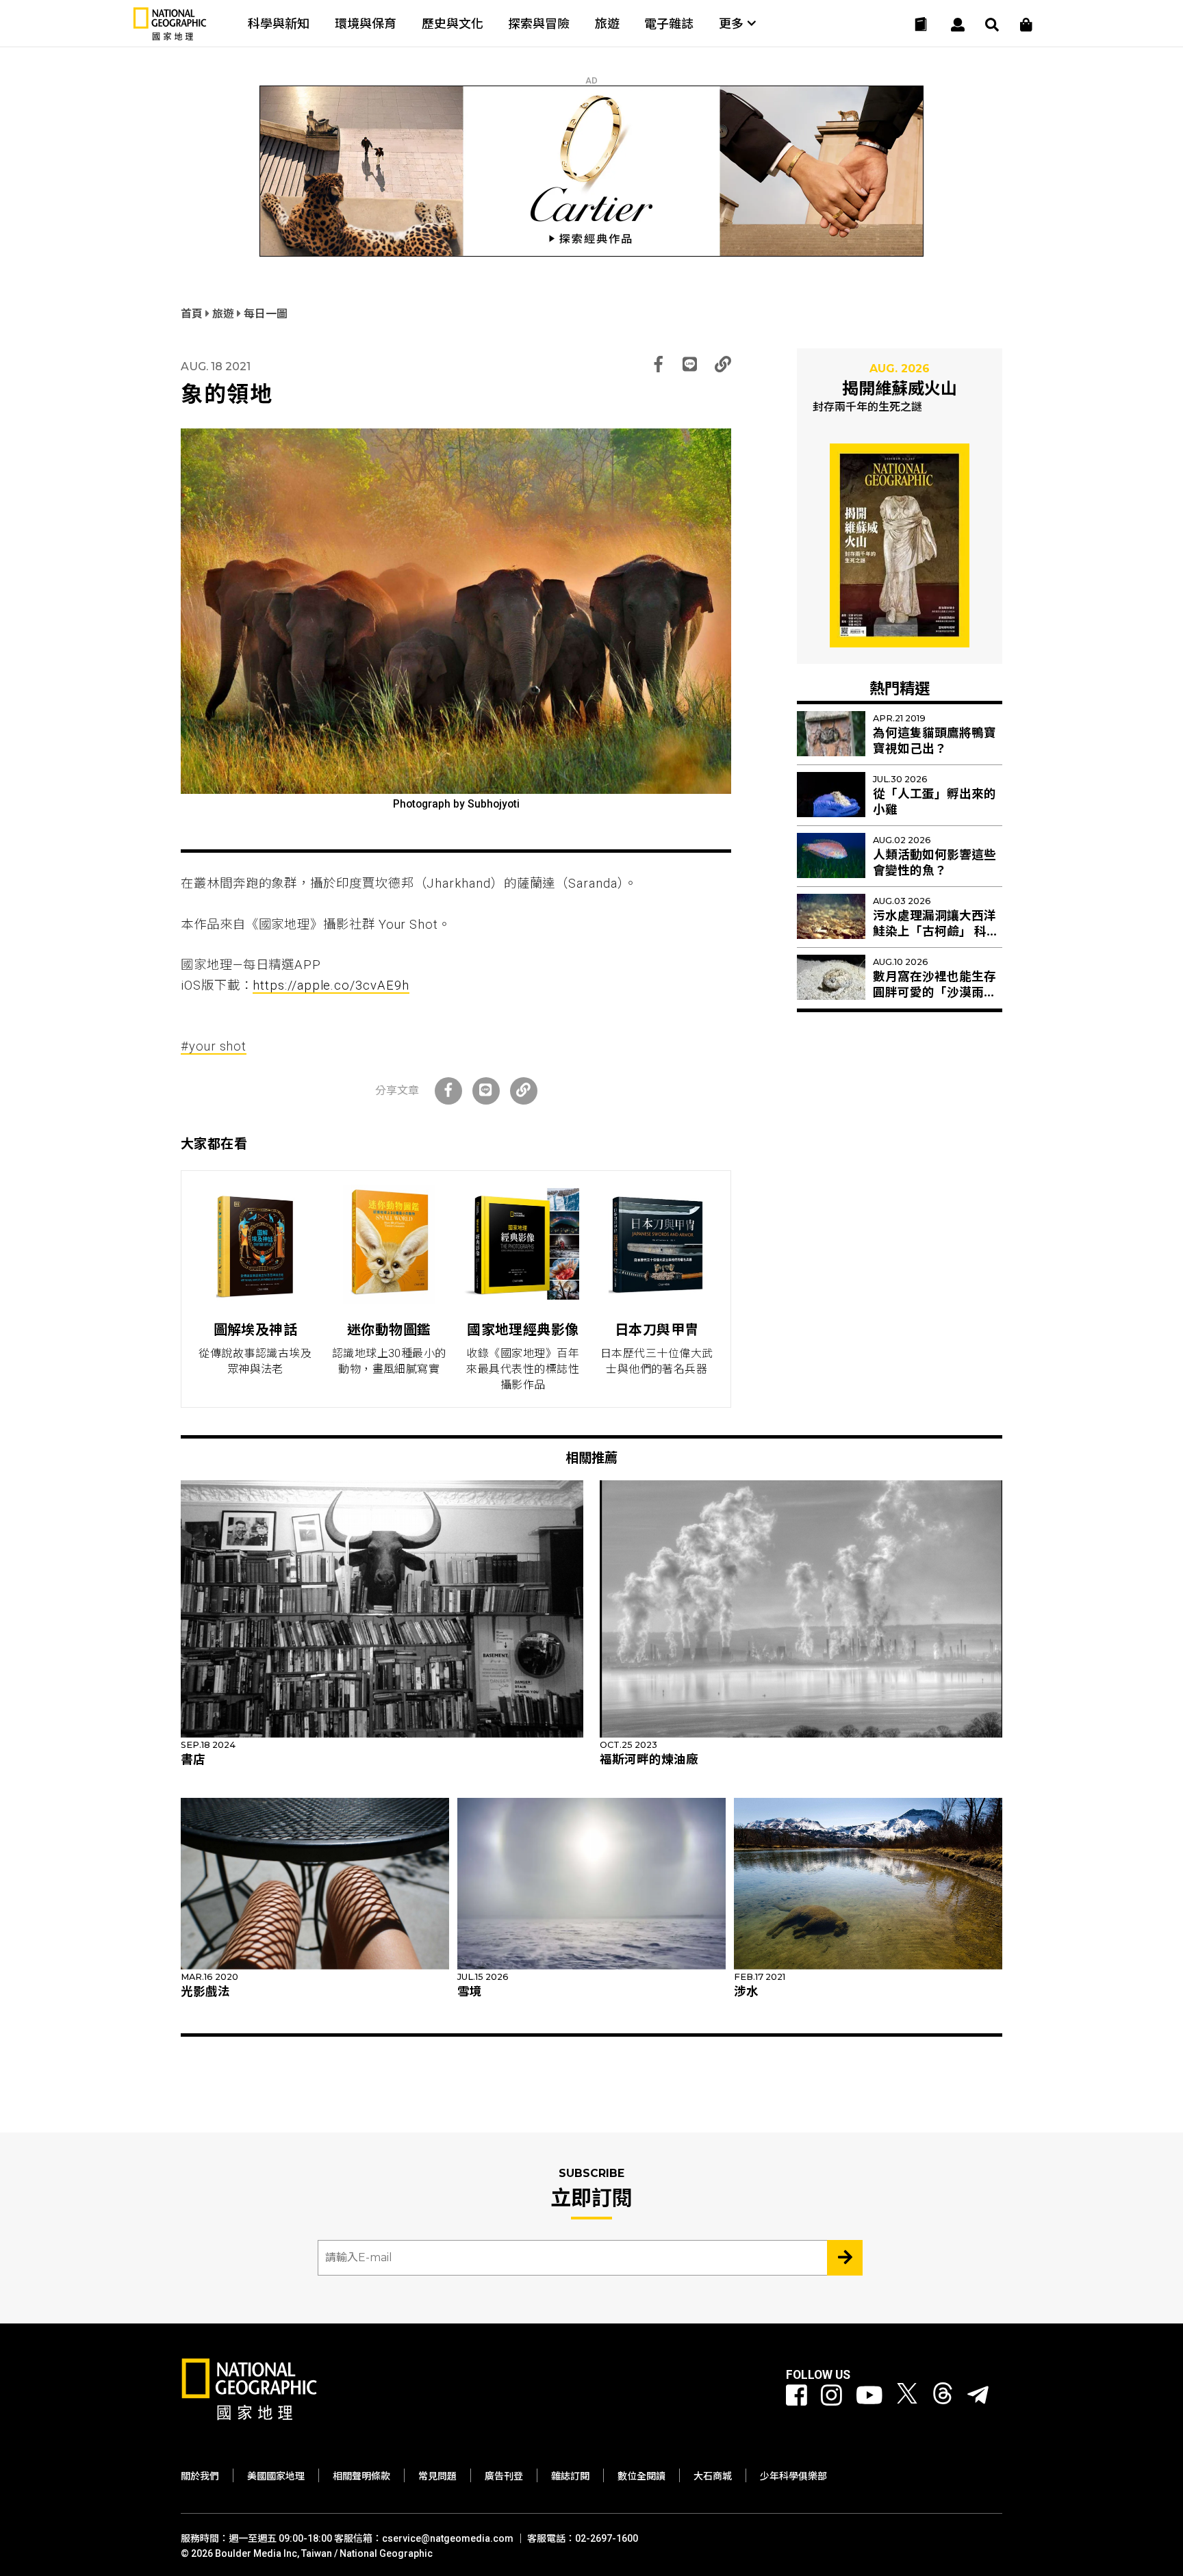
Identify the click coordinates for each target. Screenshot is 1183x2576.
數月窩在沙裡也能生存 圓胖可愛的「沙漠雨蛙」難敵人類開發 (938, 992)
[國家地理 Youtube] (869, 2396)
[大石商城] (1026, 25)
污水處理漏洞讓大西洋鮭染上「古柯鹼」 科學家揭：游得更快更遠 (936, 931)
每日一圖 (266, 314)
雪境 (470, 1992)
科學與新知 (279, 24)
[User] (958, 25)
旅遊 (607, 24)
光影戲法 (205, 1992)
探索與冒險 (539, 24)
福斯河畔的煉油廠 (649, 1760)
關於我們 (200, 2476)
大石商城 (713, 2476)
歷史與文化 (453, 24)
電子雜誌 (669, 24)
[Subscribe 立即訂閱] (845, 2258)
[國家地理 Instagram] (831, 2396)
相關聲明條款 (361, 2476)
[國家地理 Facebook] (797, 2396)
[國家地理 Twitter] (907, 2396)
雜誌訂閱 (570, 2476)
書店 (193, 1760)
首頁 (193, 314)
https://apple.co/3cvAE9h (331, 985)
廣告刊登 (504, 2476)
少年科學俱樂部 (793, 2476)
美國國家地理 (276, 2476)
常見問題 (437, 2476)
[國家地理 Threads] (943, 2396)
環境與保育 (366, 24)
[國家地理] (170, 37)
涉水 (746, 1992)
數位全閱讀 (641, 2476)
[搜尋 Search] (992, 25)
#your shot (214, 1046)
